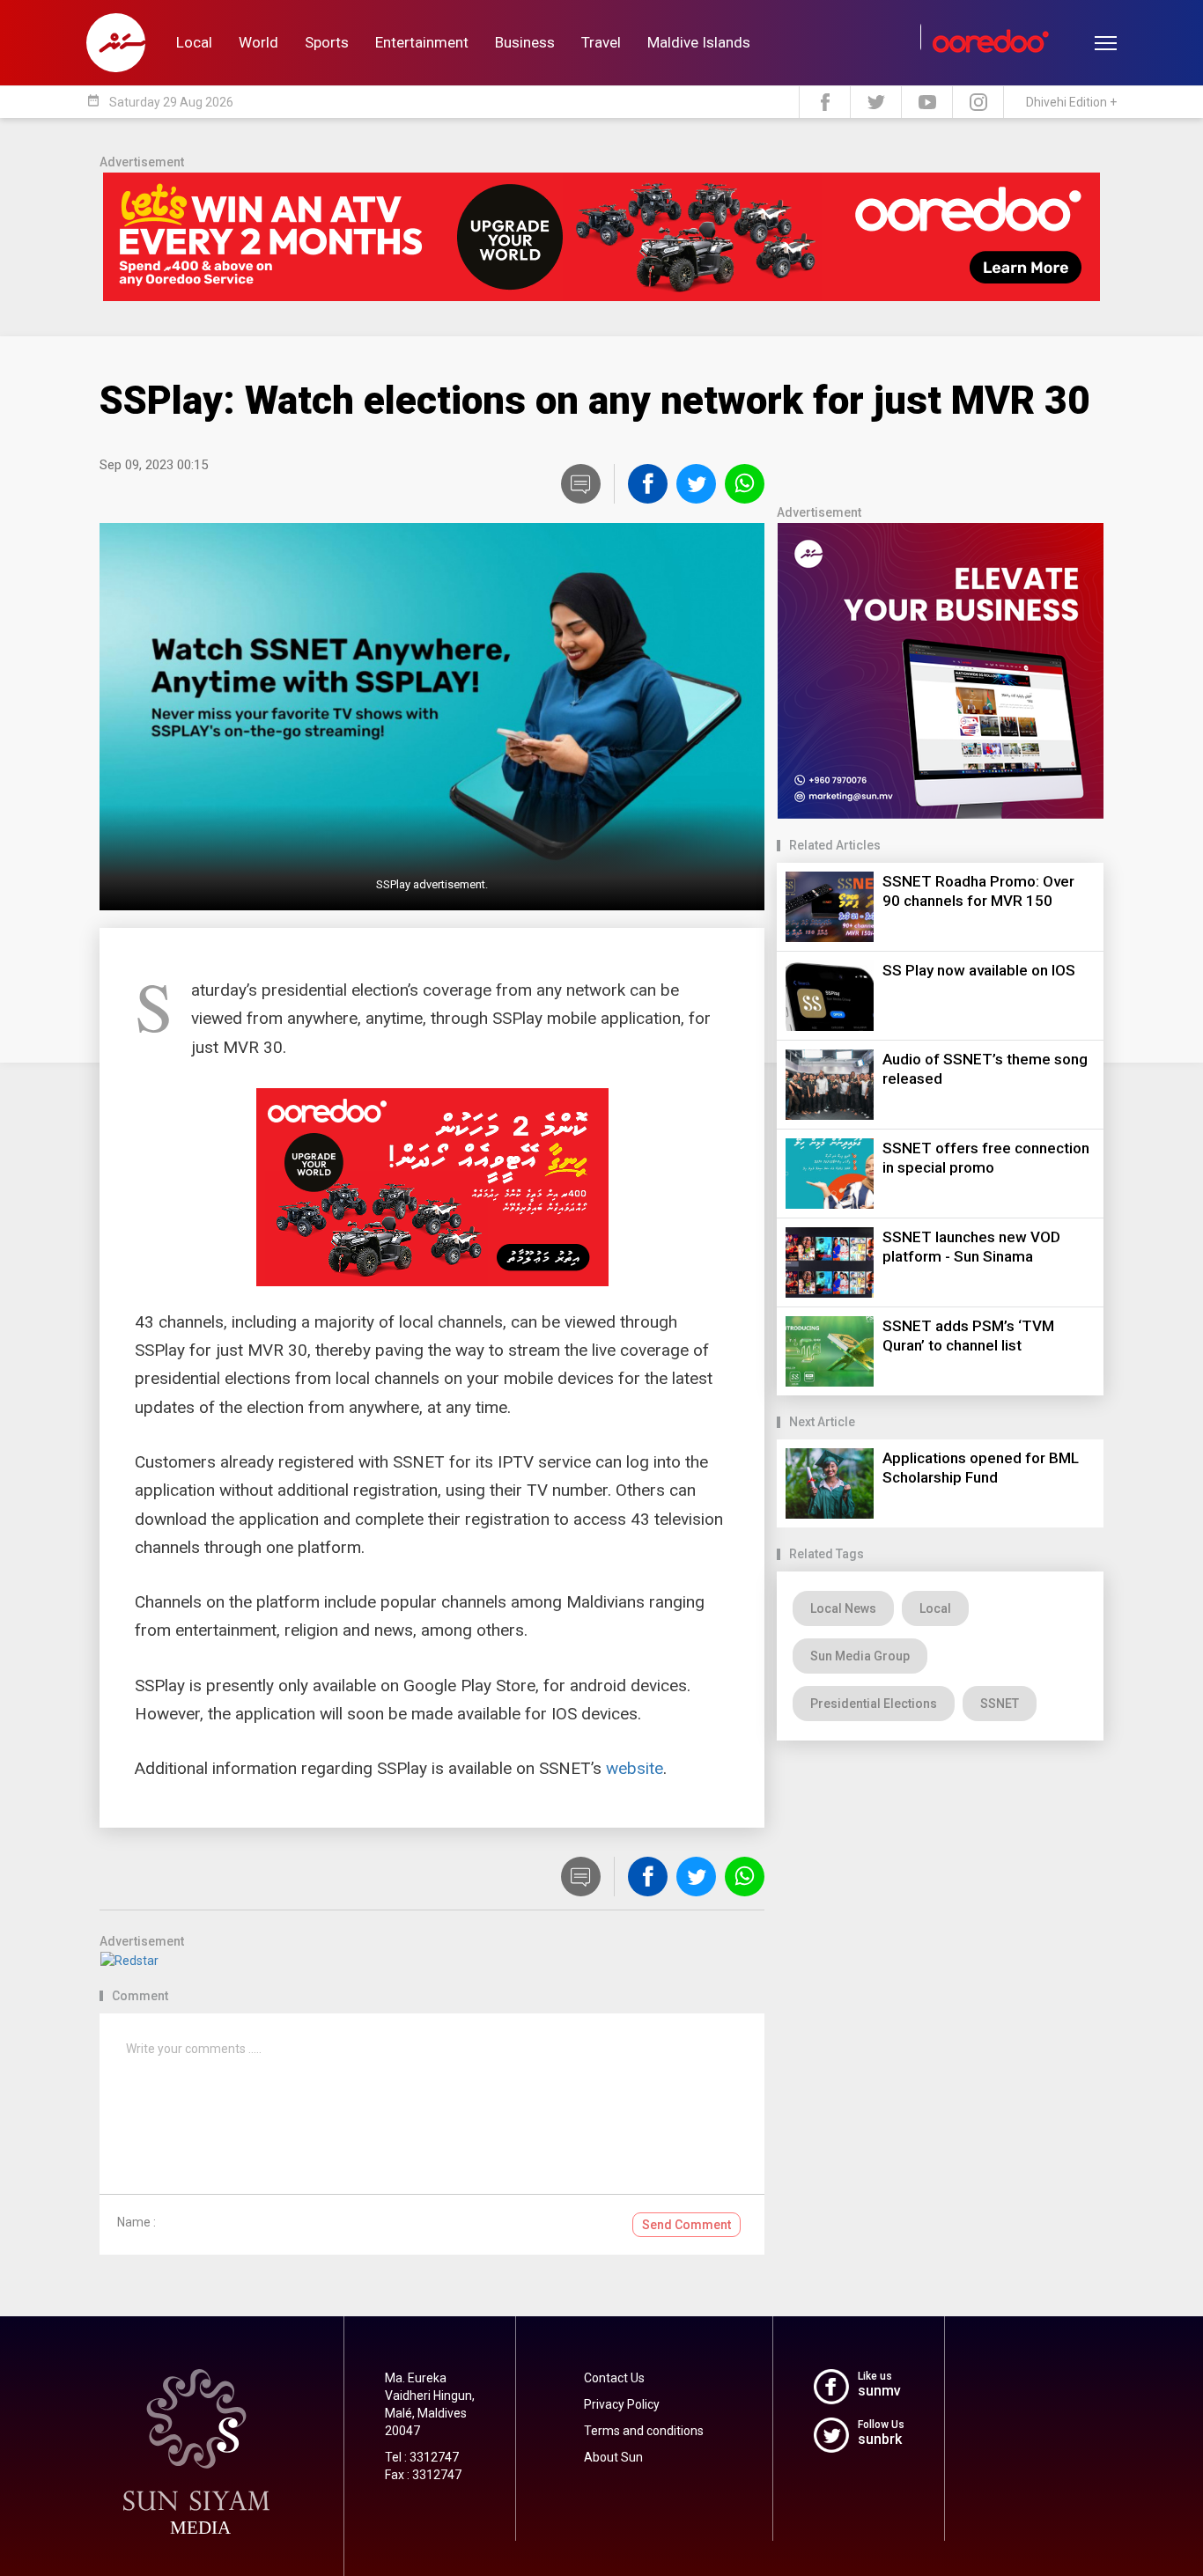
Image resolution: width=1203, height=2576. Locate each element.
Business (525, 42)
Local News (843, 1608)
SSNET (1000, 1704)
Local (194, 42)
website (635, 1768)
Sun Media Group (860, 1656)
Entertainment (422, 42)
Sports (327, 42)
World (258, 42)
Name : (137, 2222)
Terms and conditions (644, 2431)
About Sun (613, 2457)
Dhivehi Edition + (1071, 102)
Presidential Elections (874, 1704)
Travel (601, 42)
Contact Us (614, 2378)
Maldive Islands (699, 42)
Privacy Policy (622, 2404)
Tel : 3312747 (422, 2457)
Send (686, 2225)
